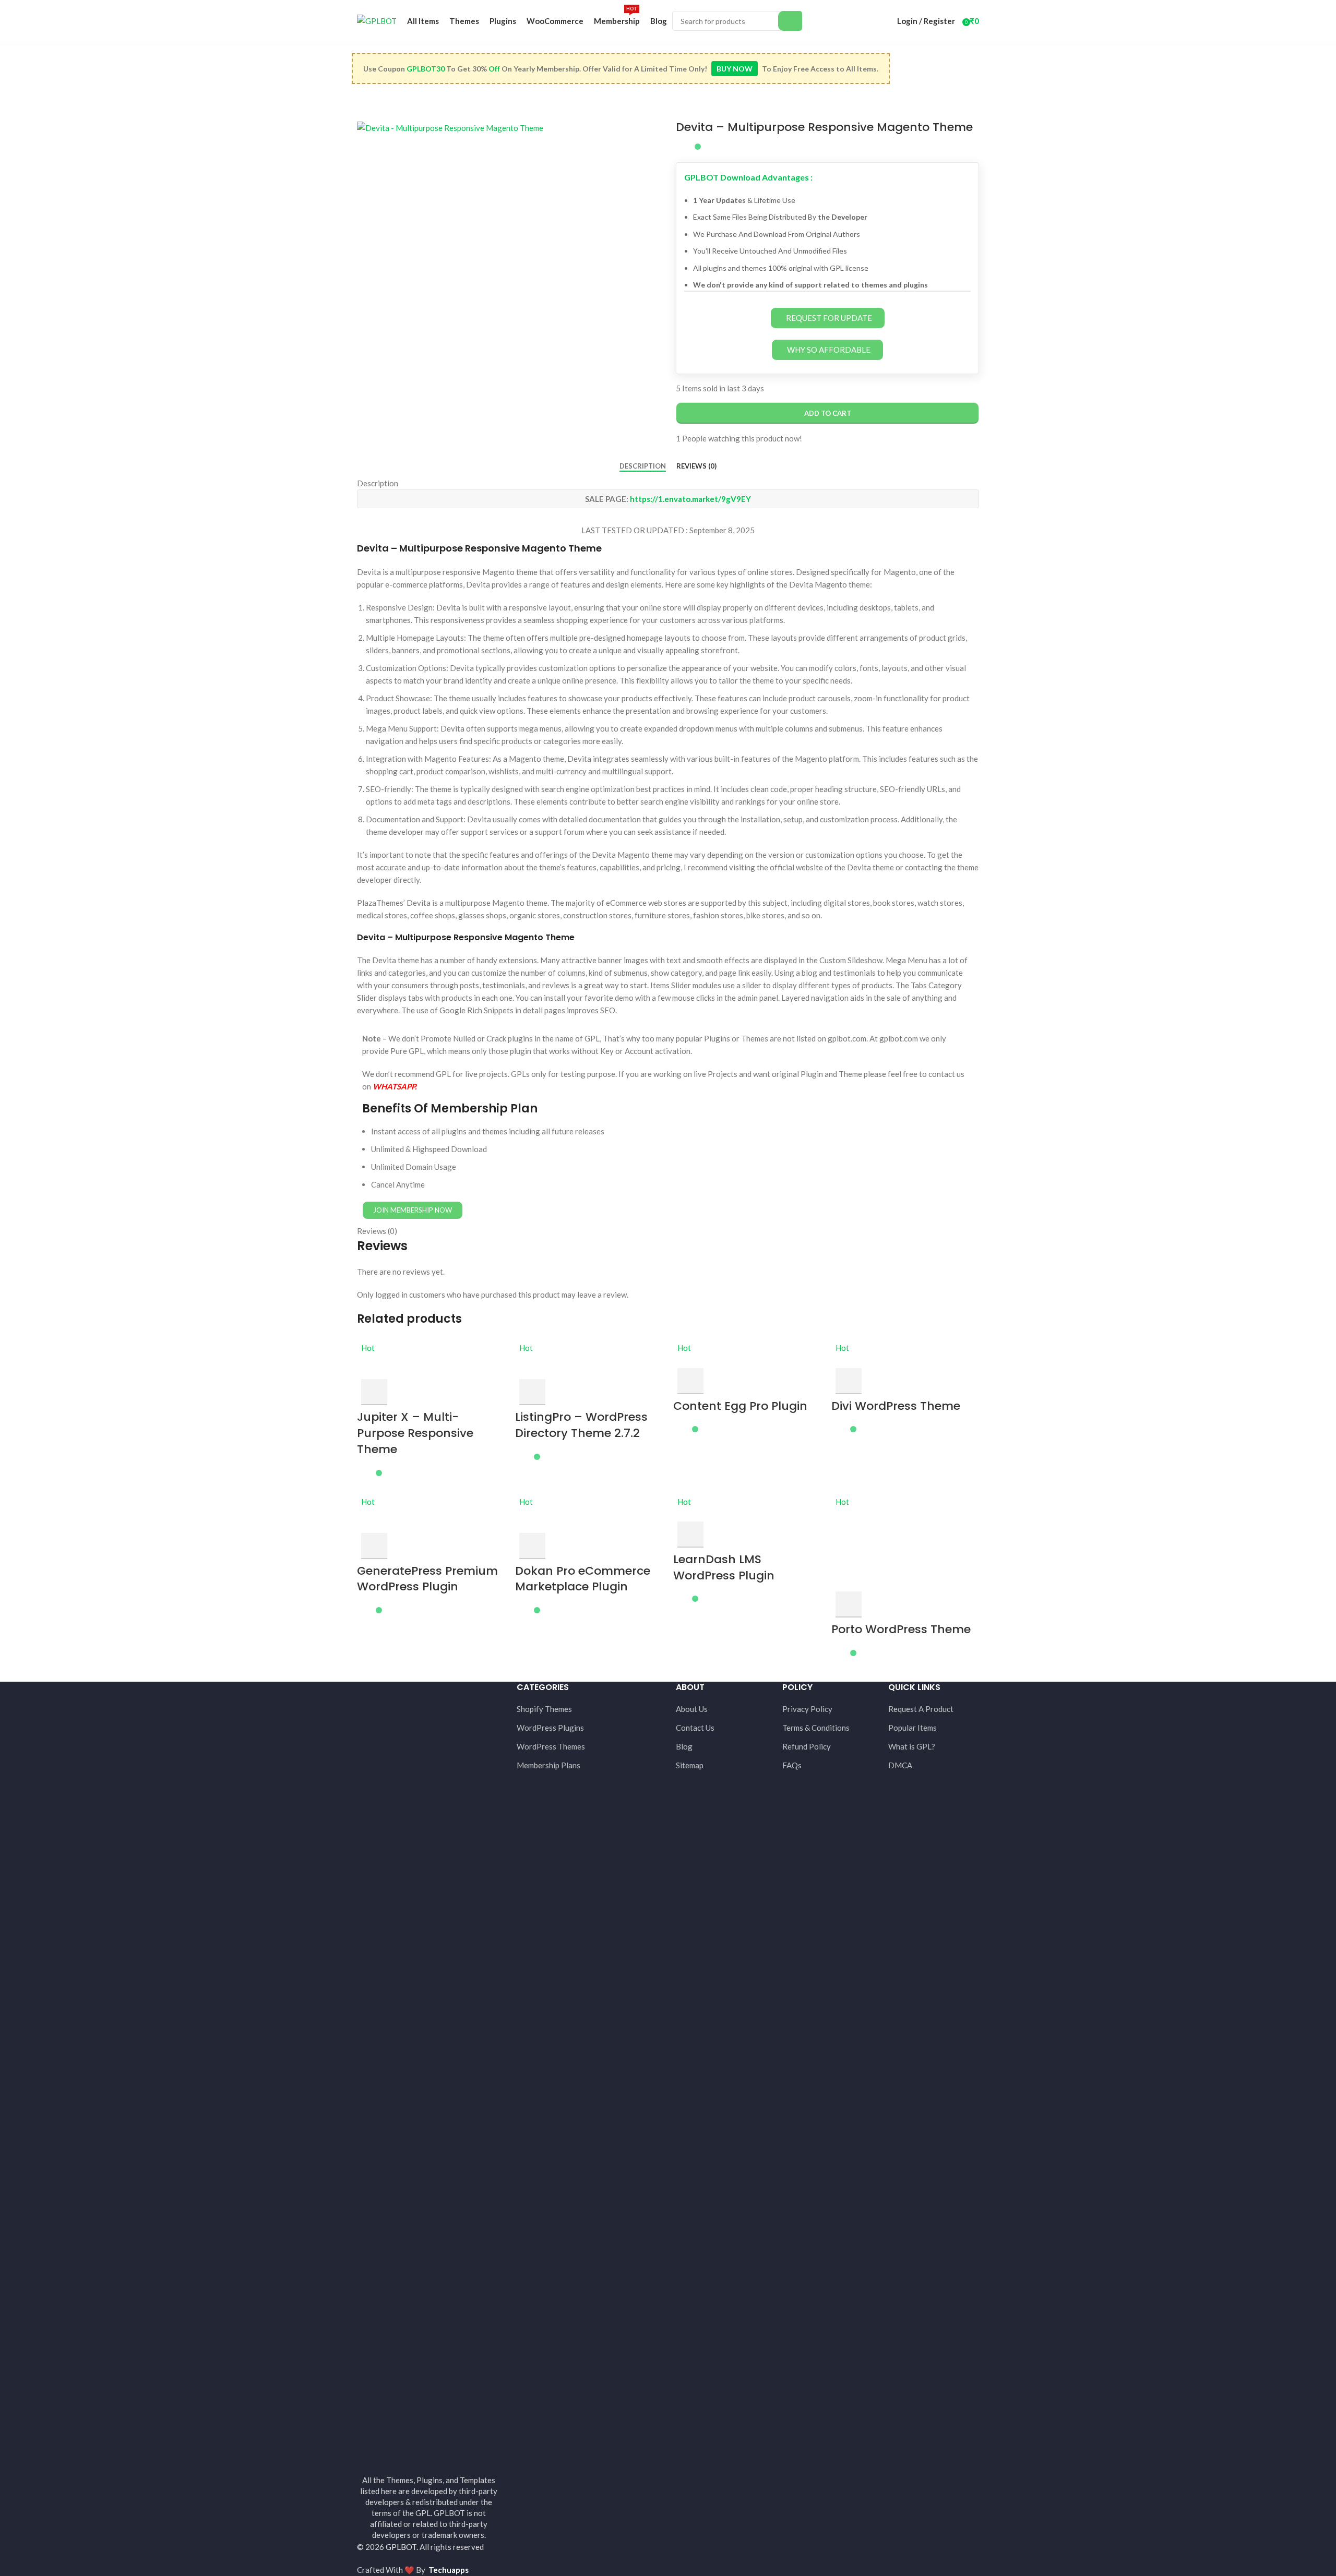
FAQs (792, 1765)
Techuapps (449, 2570)
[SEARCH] (790, 21)
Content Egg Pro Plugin (740, 1406)
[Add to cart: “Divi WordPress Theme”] (849, 1381)
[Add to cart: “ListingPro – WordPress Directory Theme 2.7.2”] (532, 1392)
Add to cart (828, 413)
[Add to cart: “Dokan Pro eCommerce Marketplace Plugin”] (532, 1546)
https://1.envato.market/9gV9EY (690, 499)
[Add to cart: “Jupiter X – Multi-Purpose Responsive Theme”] (374, 1392)
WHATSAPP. (395, 1086)
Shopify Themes (544, 1709)
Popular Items (912, 1728)
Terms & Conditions (816, 1728)
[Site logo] (377, 20)
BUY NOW (735, 69)
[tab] (643, 466)
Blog (684, 1746)
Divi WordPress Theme (896, 1406)
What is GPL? (912, 1746)
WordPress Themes (551, 1746)
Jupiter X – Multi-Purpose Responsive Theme (415, 1433)
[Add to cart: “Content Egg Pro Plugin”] (690, 1381)
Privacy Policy (807, 1709)
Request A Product (921, 1709)
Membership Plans (548, 1765)
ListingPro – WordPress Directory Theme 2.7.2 (581, 1425)
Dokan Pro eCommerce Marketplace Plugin (583, 1579)
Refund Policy (807, 1746)
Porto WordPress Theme (901, 1629)
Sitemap (690, 1765)
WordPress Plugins (550, 1728)
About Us (692, 1709)
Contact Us (695, 1728)
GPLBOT (401, 2547)
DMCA (900, 1765)
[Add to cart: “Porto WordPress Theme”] (849, 1604)
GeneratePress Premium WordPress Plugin (427, 1579)
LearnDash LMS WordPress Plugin (724, 1567)
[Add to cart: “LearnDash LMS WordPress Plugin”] (690, 1535)
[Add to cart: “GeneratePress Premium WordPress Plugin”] (374, 1546)
